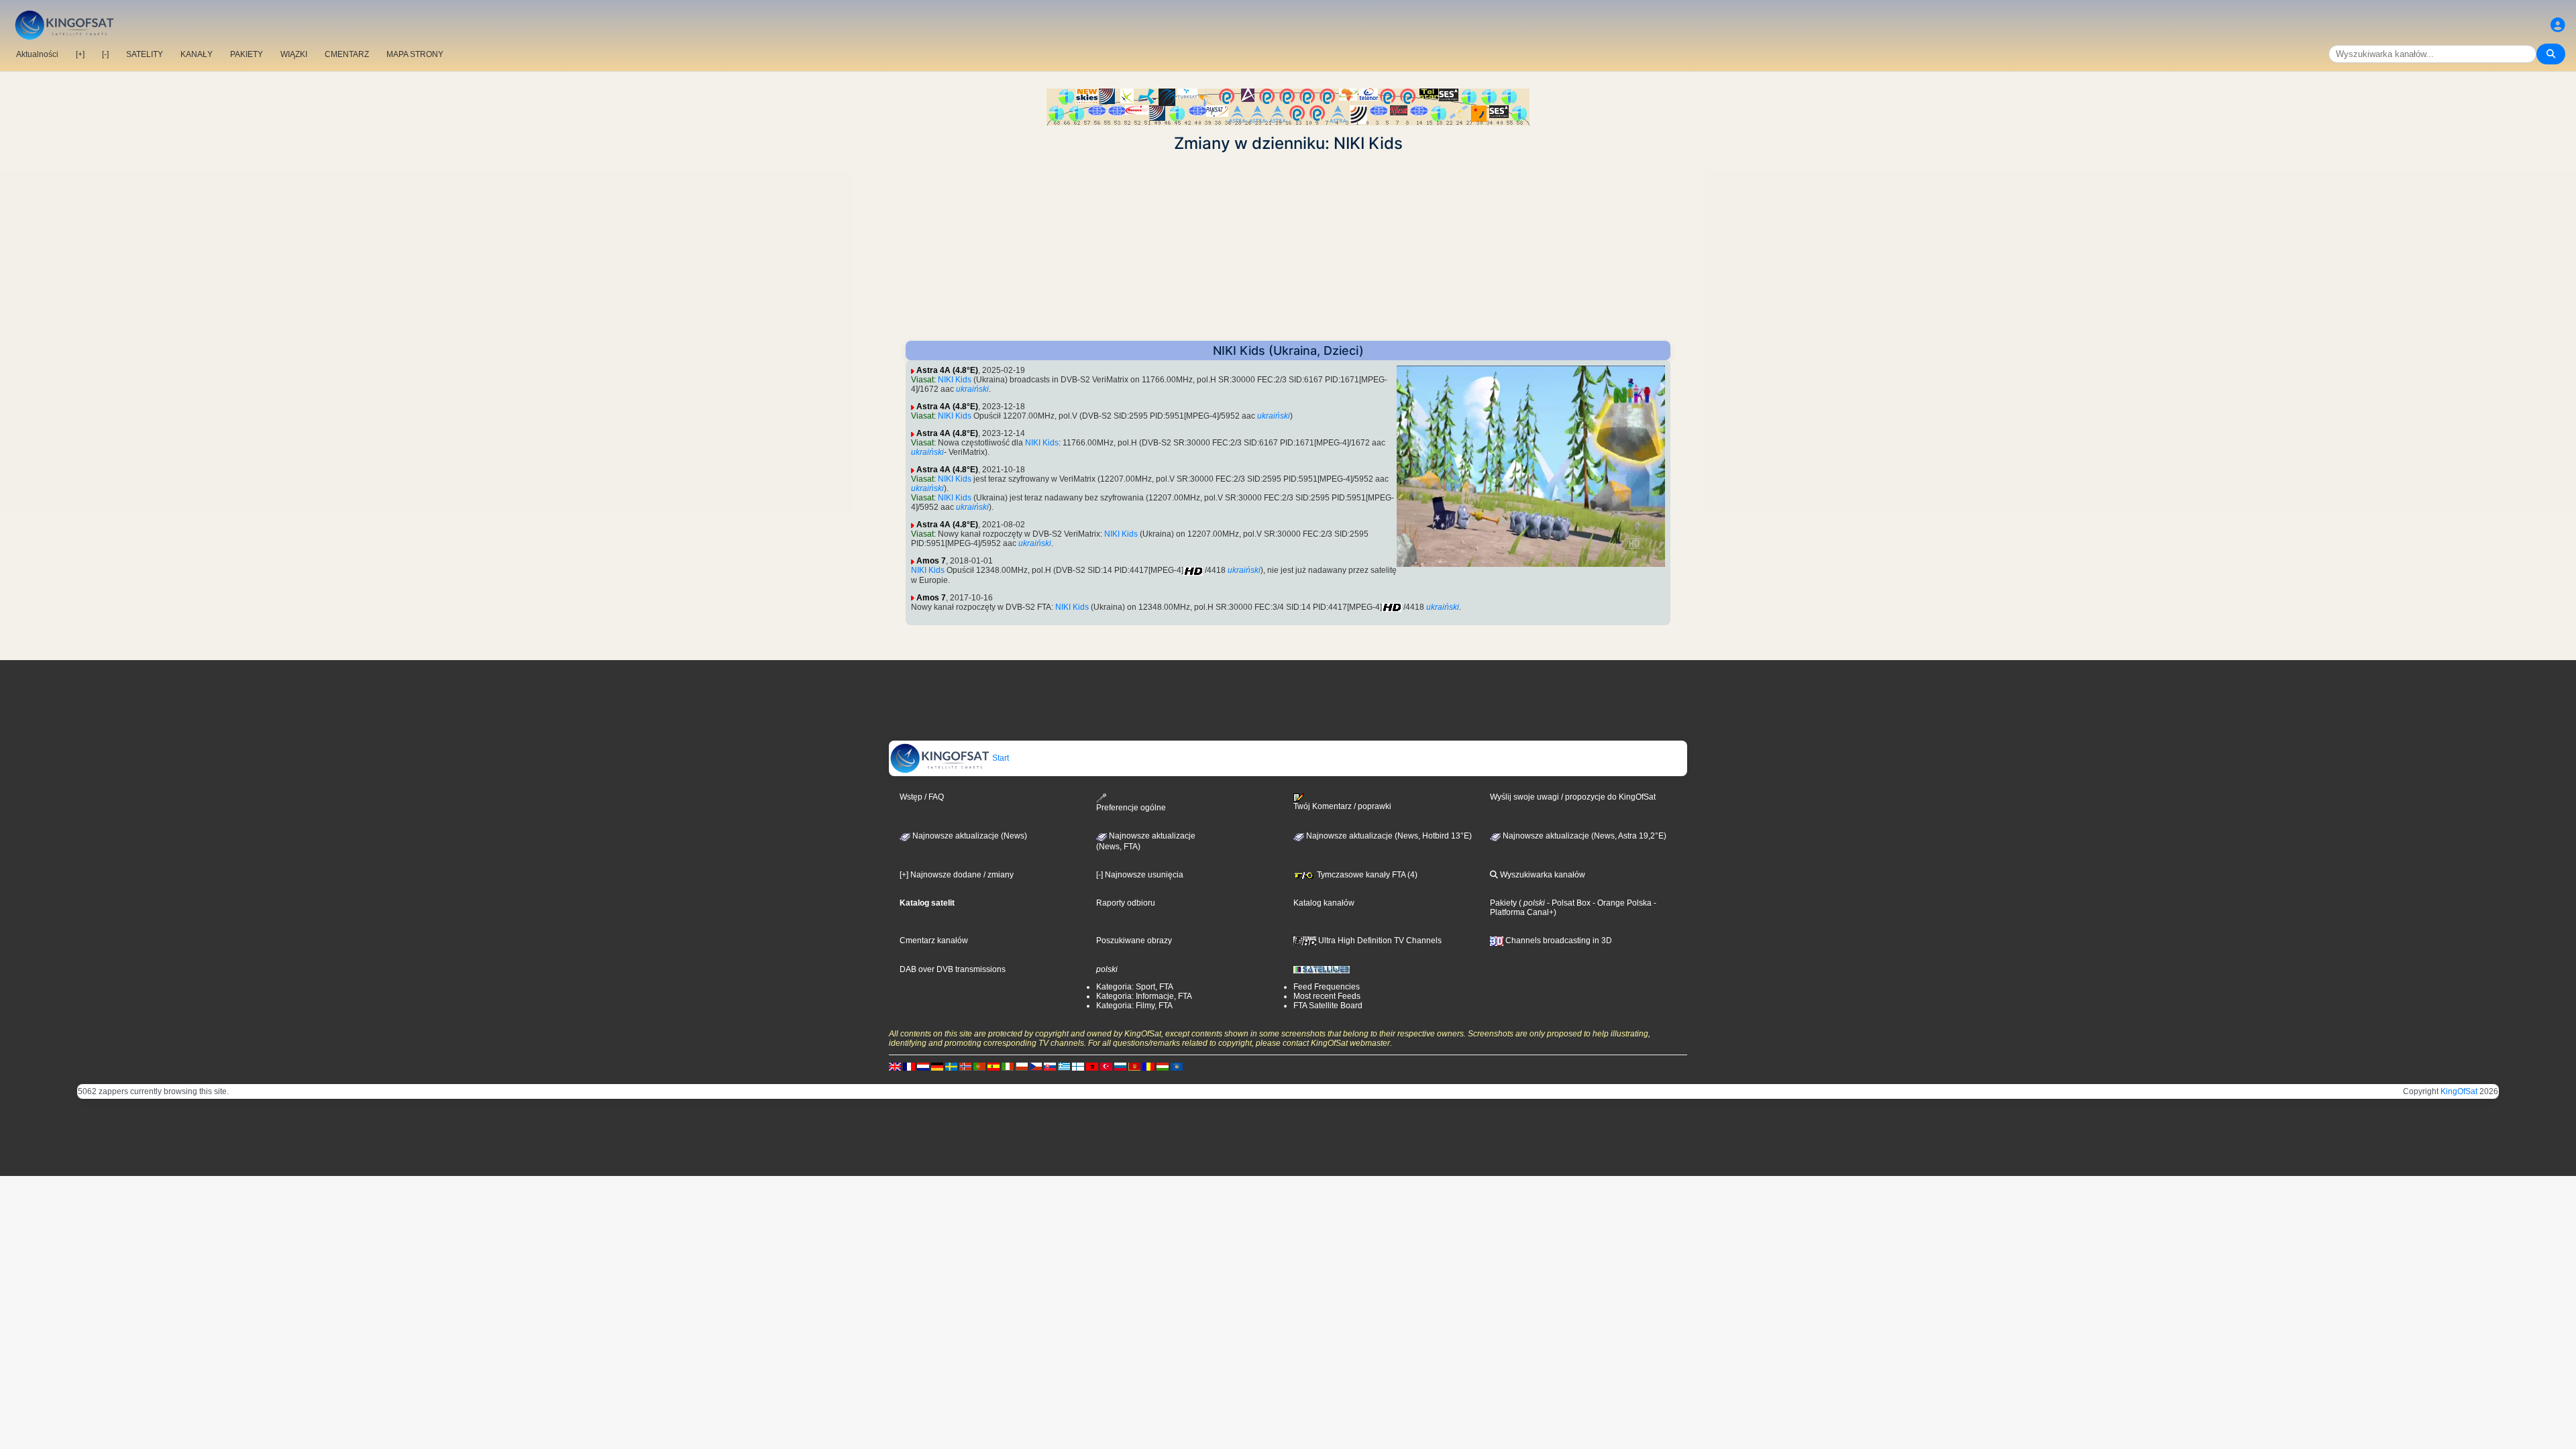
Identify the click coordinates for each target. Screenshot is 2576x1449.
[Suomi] (1078, 1067)
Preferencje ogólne (1131, 807)
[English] (895, 1067)
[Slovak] (1050, 1067)
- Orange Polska (1621, 903)
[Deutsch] (937, 1067)
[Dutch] (923, 1067)
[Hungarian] (1163, 1067)
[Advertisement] (1288, 247)
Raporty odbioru (1126, 903)
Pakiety (1503, 903)
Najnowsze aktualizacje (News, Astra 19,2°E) (1584, 836)
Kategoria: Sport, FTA (1135, 987)
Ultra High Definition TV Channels (1379, 941)
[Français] (909, 1067)
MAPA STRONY (415, 54)
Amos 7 (931, 561)
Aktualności (37, 54)
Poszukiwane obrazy (1134, 941)
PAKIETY (247, 54)
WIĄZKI (294, 54)
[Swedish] (951, 1067)
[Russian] (1120, 1067)
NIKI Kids (955, 380)
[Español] (994, 1067)
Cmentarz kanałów (934, 941)
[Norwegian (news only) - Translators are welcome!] (965, 1067)
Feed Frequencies (1327, 987)
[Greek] (1064, 1067)
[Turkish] (1106, 1067)
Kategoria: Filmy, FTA (1134, 1006)
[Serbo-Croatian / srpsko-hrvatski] (1134, 1067)
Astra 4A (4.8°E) (947, 370)
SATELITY (145, 54)
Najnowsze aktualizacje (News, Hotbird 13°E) (1388, 836)
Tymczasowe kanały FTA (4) (1366, 875)
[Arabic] (1092, 1067)
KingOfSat (2459, 1091)
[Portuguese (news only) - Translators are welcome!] (979, 1067)
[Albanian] (1177, 1067)
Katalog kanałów (1324, 903)
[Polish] (1022, 1067)
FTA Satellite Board (1328, 1006)
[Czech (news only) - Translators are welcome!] (1036, 1067)
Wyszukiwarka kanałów (1542, 875)
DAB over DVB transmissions (953, 969)
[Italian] (1008, 1067)
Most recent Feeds (1327, 996)
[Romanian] (1148, 1067)
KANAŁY (197, 54)
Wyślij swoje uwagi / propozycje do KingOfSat (1573, 797)
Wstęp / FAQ (922, 797)
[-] (105, 54)
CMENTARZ (347, 54)
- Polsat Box (1568, 903)
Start (1000, 758)
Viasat (922, 380)
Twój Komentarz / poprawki (1342, 806)
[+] (80, 54)
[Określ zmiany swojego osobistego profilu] (2558, 25)
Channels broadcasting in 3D (1558, 941)
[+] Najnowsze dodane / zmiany (957, 875)
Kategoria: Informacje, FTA (1144, 996)
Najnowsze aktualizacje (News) (969, 836)
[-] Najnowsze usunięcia (1140, 875)
